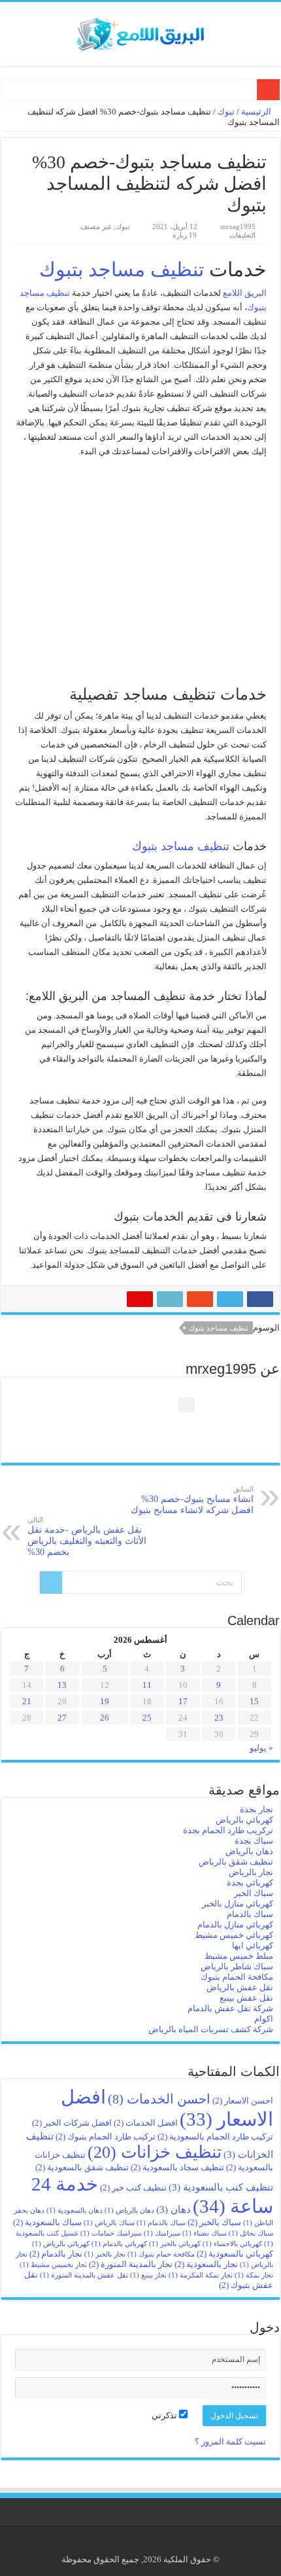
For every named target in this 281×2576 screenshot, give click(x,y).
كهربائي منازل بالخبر (238, 1904)
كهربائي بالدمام (119, 2244)
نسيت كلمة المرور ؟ (230, 2442)
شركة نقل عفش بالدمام (230, 2008)
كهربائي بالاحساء (232, 2244)
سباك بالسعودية (47, 2222)
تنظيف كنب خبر (133, 2188)
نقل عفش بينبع (246, 1998)
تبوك (226, 112)
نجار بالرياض (251, 1872)
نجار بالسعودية (206, 2264)
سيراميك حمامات (111, 2233)
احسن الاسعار (243, 2101)
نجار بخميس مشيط (53, 2265)
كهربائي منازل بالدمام (235, 1924)
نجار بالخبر (105, 2254)
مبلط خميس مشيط (239, 1956)
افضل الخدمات (146, 2123)
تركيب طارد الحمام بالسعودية (215, 2137)
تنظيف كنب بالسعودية (221, 2187)
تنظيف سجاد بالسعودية (177, 2167)
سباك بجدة (254, 1841)
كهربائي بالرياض (244, 1820)
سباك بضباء (205, 2233)
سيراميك (162, 2233)
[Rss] (151, 2544)
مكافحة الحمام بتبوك (237, 1977)
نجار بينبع (148, 2275)
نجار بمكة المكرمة (201, 2275)
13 (62, 1685)
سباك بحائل (251, 2233)
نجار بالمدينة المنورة (131, 2264)
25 (147, 1718)
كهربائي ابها (253, 1945)
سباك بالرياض (109, 2223)
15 (254, 1701)
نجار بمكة (254, 2275)
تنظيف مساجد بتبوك (122, 269)
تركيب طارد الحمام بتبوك (106, 2137)
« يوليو (261, 1748)
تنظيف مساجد (45, 293)
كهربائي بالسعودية (235, 2254)
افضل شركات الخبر (72, 2123)
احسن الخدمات (159, 2099)
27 (62, 1718)
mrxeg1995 (238, 226)
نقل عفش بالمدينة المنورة (84, 2275)
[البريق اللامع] (140, 31)
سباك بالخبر (214, 2222)
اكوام (264, 2019)
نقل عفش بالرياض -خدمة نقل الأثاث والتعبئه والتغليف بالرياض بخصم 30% (87, 1536)
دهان (174, 2209)
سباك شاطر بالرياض (237, 1966)
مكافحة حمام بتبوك (161, 2254)
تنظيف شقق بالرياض (236, 1862)
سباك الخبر (254, 1893)
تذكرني (165, 2415)
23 (219, 1718)
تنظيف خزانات (155, 2152)
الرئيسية (257, 112)
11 (147, 1685)
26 (105, 1718)
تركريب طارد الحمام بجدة (228, 1830)
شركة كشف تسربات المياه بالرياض (211, 2029)
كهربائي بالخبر (175, 2244)
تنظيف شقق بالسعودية (82, 2167)
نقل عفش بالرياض (240, 1987)
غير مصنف (96, 226)
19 (105, 1701)
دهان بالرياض (249, 1851)
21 (27, 1701)
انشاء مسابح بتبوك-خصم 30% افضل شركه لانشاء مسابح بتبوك (192, 1500)
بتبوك (257, 307)
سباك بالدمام (250, 1914)
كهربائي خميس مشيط (234, 1935)
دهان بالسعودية (74, 2210)
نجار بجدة (256, 1809)
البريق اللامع (245, 293)
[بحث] (51, 1583)
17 (183, 1701)
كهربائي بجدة (250, 1883)
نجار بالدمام (56, 2254)
